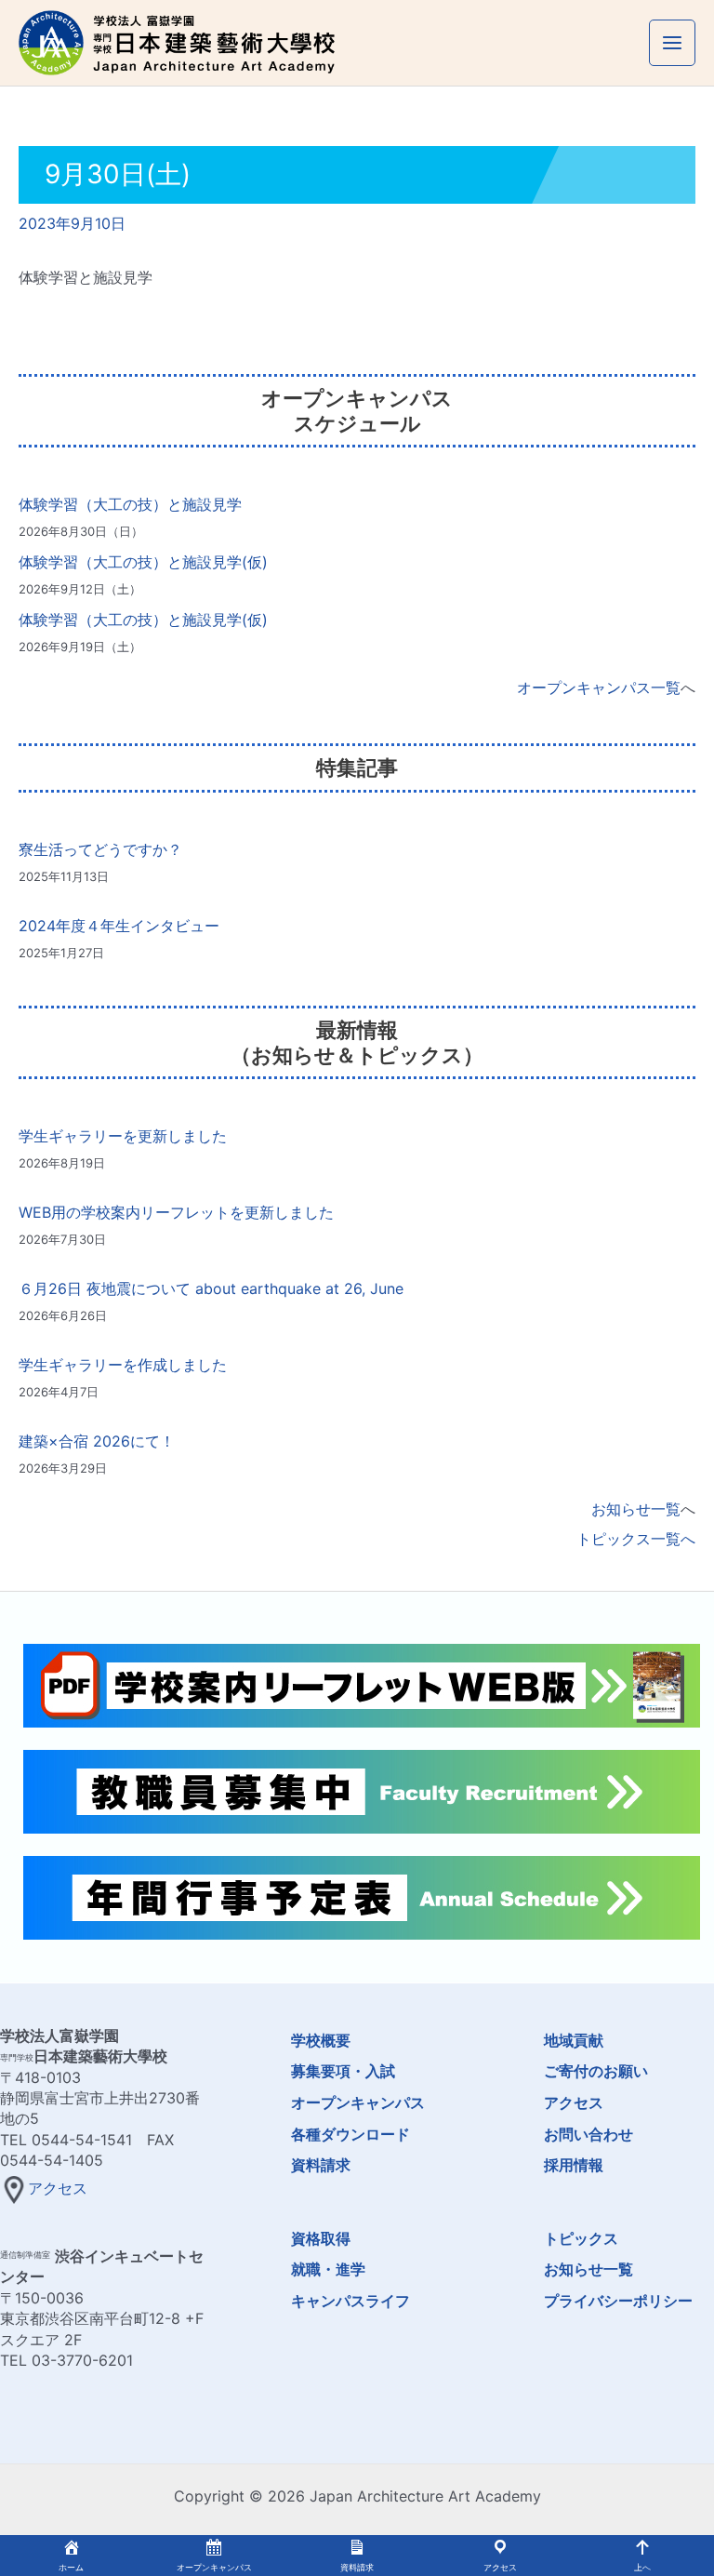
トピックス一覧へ (636, 1539)
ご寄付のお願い (596, 2071)
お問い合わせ (588, 2134)
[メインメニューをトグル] (672, 43)
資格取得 (321, 2238)
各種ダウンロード (350, 2134)
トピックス (581, 2238)
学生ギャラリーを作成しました (123, 1365)
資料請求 (321, 2165)
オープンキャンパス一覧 (599, 687)
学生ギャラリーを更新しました (123, 1136)
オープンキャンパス (358, 2102)
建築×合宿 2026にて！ (97, 1441)
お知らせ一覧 (636, 1509)
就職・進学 (328, 2269)
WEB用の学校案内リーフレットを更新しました (176, 1212)
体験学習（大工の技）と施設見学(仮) (143, 562)
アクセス (58, 2188)
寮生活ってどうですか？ (100, 849)
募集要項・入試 (343, 2071)
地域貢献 (574, 2040)
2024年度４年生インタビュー (119, 926)
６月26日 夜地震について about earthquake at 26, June (211, 1288)
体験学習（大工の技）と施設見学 (130, 504)
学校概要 (321, 2040)
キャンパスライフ (350, 2301)
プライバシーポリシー (618, 2301)
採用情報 (574, 2165)
